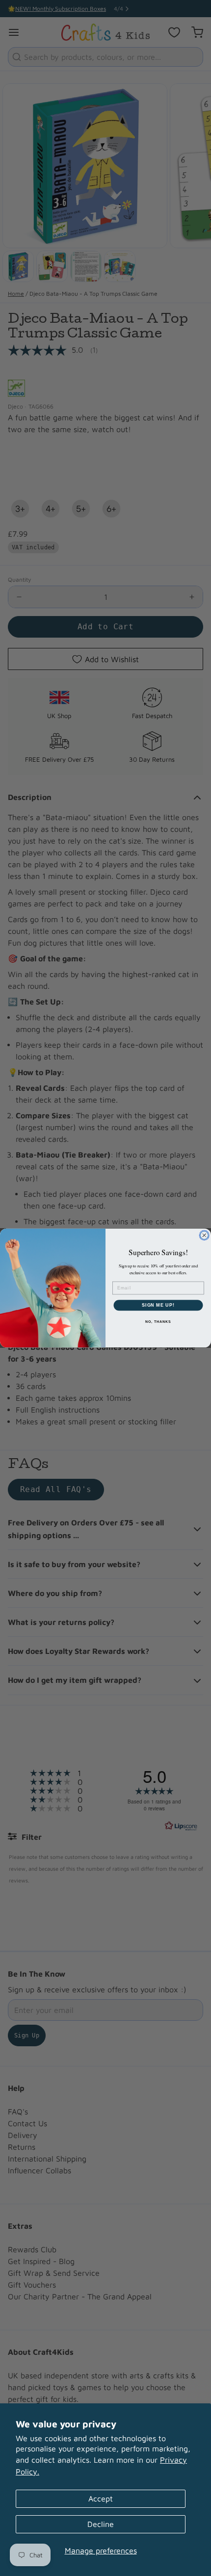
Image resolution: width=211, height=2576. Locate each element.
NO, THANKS (158, 1322)
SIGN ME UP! (158, 1305)
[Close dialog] (204, 1235)
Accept (101, 2499)
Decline (101, 2524)
